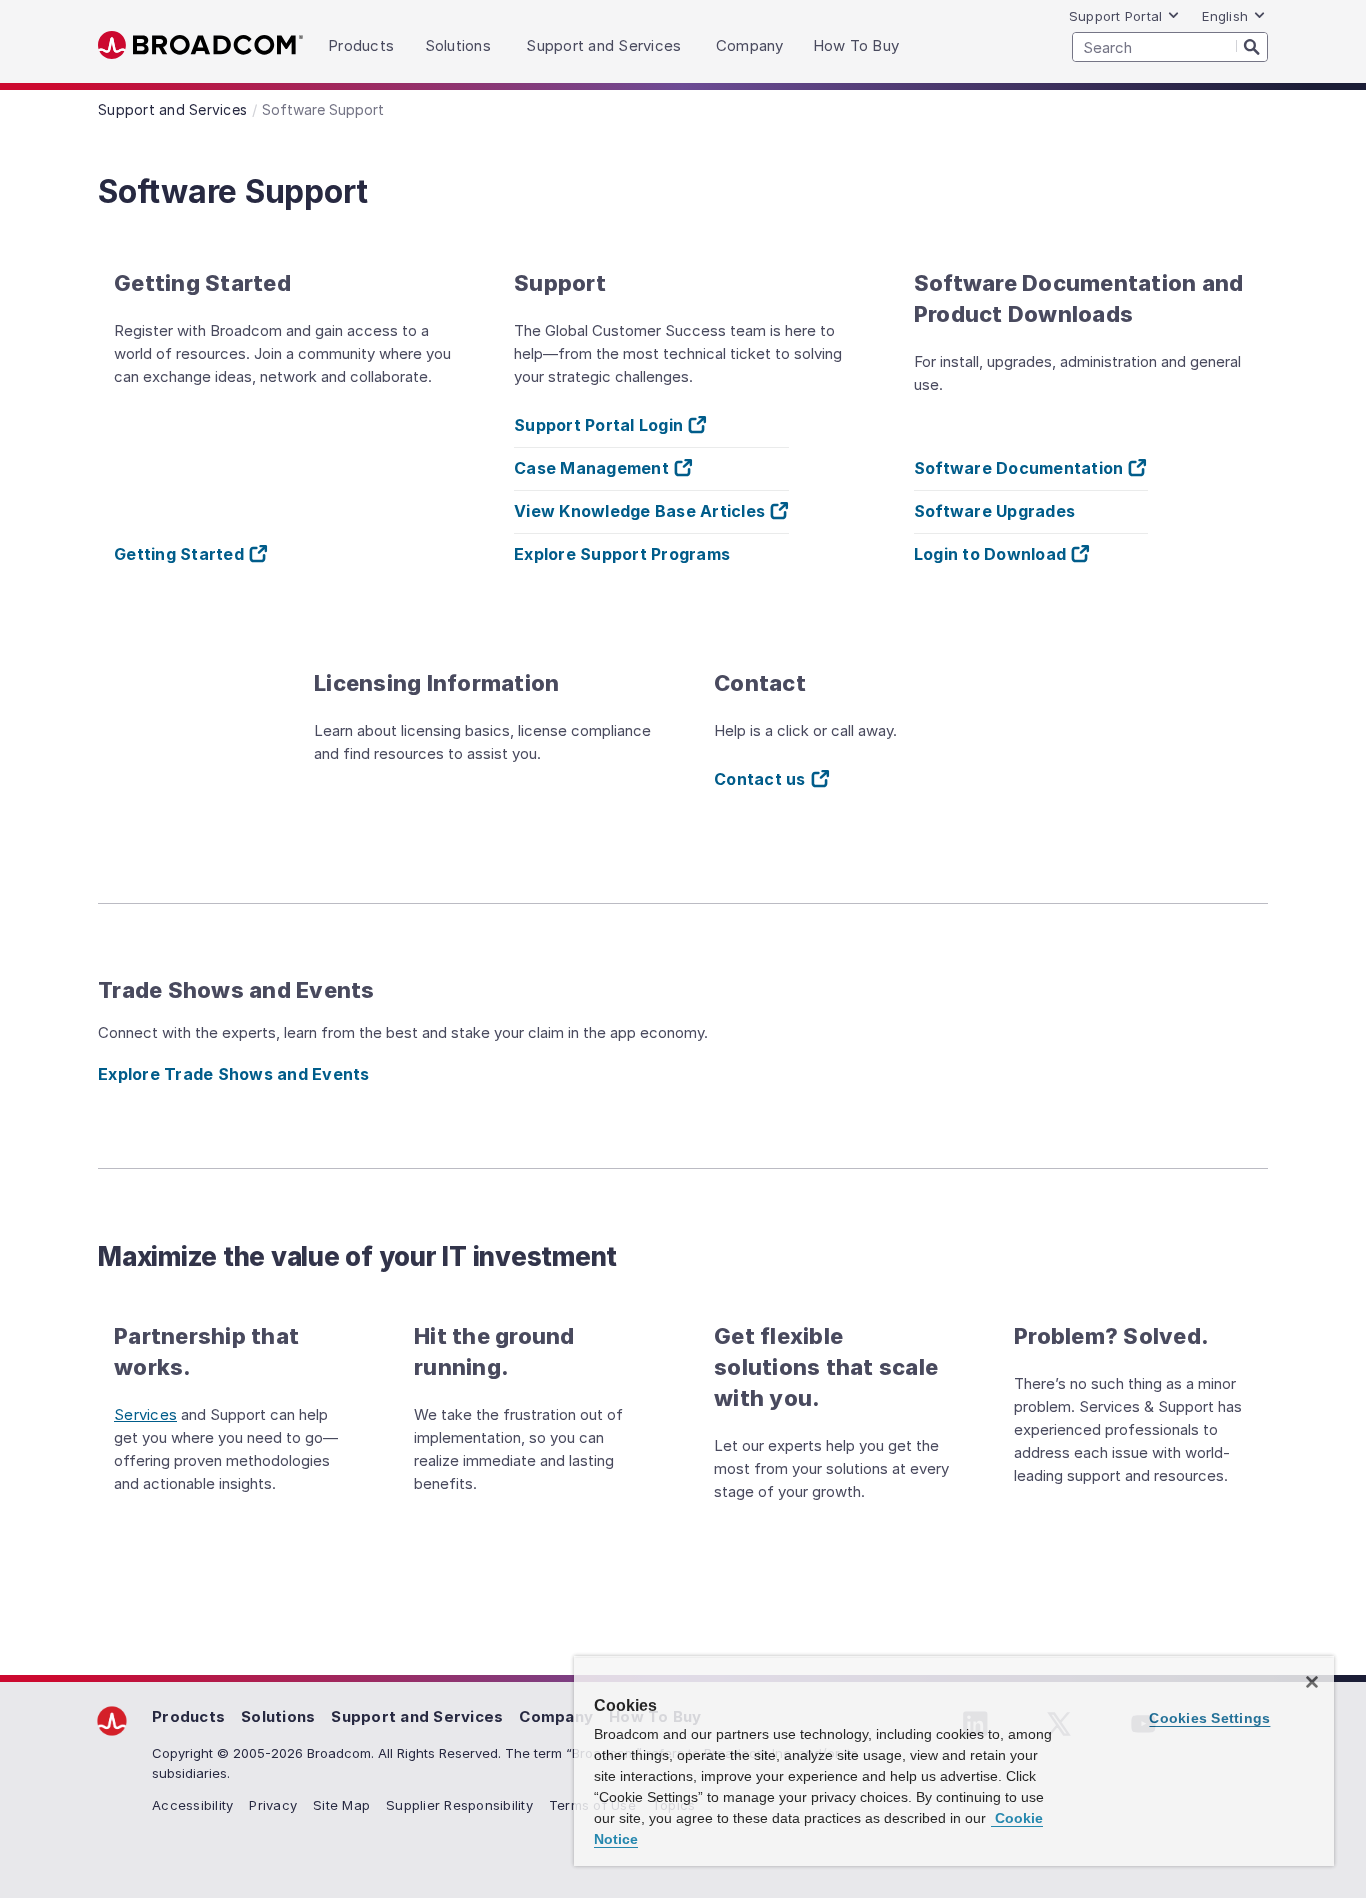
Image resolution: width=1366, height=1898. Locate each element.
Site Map (341, 1805)
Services (145, 1414)
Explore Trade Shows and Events (234, 1074)
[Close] (1312, 1682)
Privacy (273, 1805)
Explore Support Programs (622, 554)
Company (556, 1716)
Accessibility (192, 1805)
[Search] (1252, 46)
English (1225, 16)
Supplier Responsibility (459, 1805)
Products (188, 1716)
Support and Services (417, 1716)
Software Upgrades (994, 511)
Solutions (278, 1716)
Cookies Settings (1209, 1718)
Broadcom (200, 45)
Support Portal (1116, 16)
